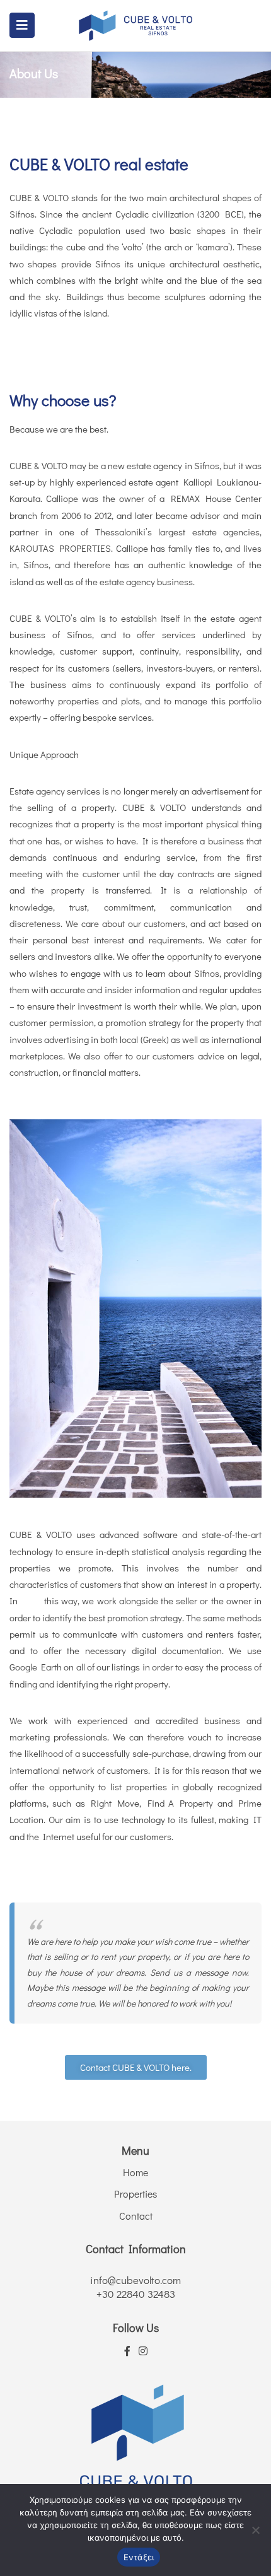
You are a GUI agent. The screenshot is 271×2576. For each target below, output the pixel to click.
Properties (135, 2194)
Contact (136, 2216)
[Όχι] (255, 2530)
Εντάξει (139, 2557)
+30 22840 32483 (136, 2294)
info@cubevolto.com (135, 2280)
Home (135, 2172)
